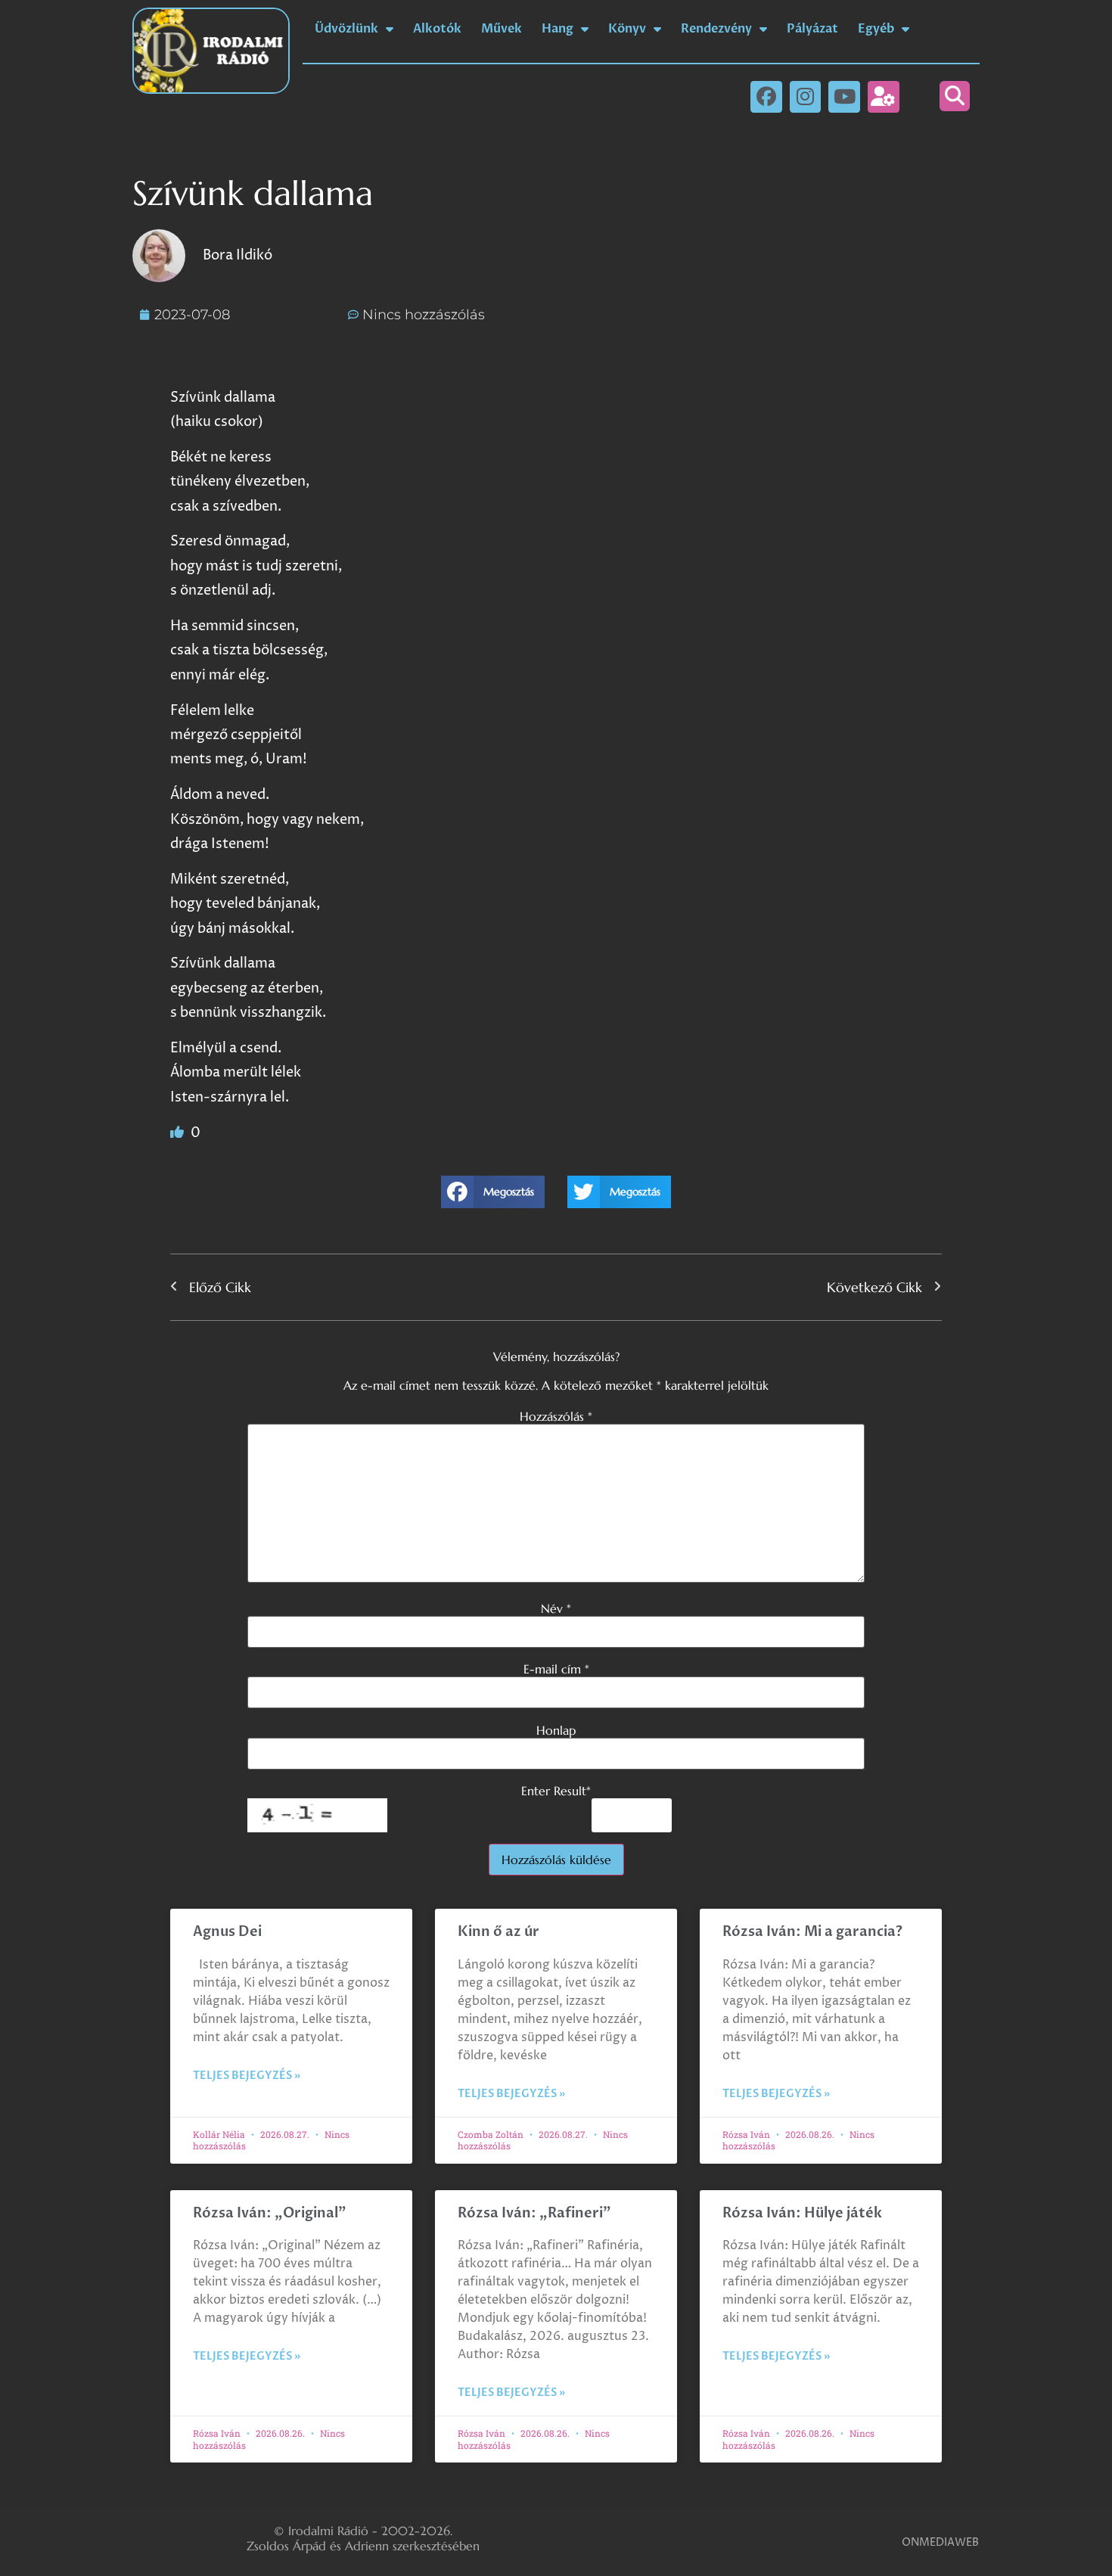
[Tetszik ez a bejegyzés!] (179, 1133)
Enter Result (556, 1791)
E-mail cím (556, 1669)
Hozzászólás (556, 1416)
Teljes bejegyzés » (247, 2076)
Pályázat (812, 29)
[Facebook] (766, 97)
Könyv (627, 29)
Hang (558, 29)
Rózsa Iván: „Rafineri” (534, 2213)
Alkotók (437, 29)
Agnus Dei (227, 1932)
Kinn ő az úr (499, 1932)
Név (556, 1608)
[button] (955, 96)
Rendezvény (716, 29)
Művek (502, 29)
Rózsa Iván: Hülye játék (802, 2213)
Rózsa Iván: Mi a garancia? (812, 1932)
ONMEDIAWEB (940, 2542)
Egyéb (876, 29)
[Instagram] (806, 97)
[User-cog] (884, 97)
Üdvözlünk (346, 29)
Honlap (556, 1730)
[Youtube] (844, 97)
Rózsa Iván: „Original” (270, 2213)
